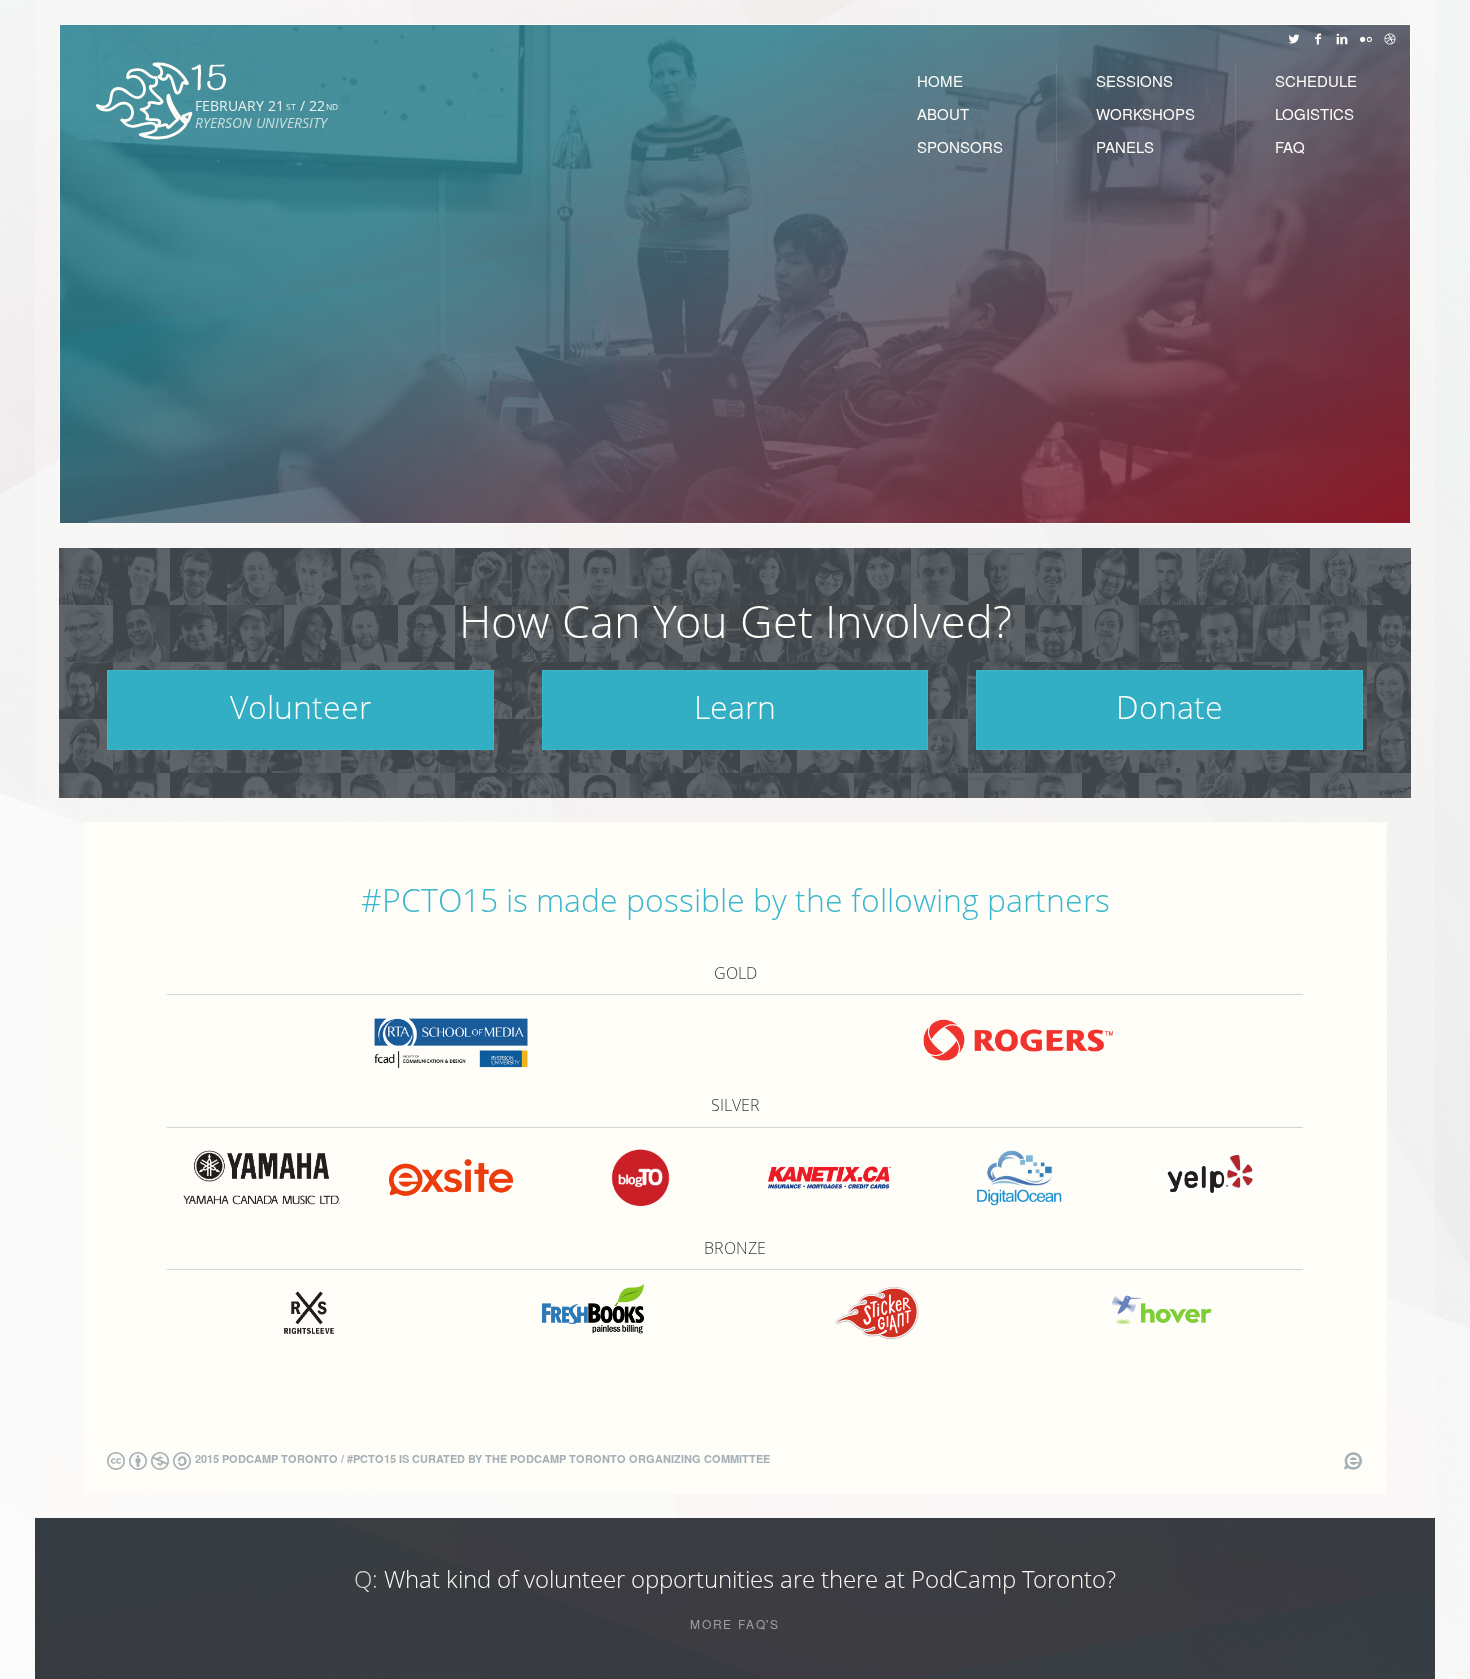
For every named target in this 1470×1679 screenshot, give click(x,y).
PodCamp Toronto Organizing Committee (640, 1458)
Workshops (1145, 113)
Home (940, 80)
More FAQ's (735, 1624)
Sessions (1134, 80)
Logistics (1314, 113)
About (943, 113)
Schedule (1316, 80)
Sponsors (960, 146)
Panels (1125, 146)
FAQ (1290, 146)
